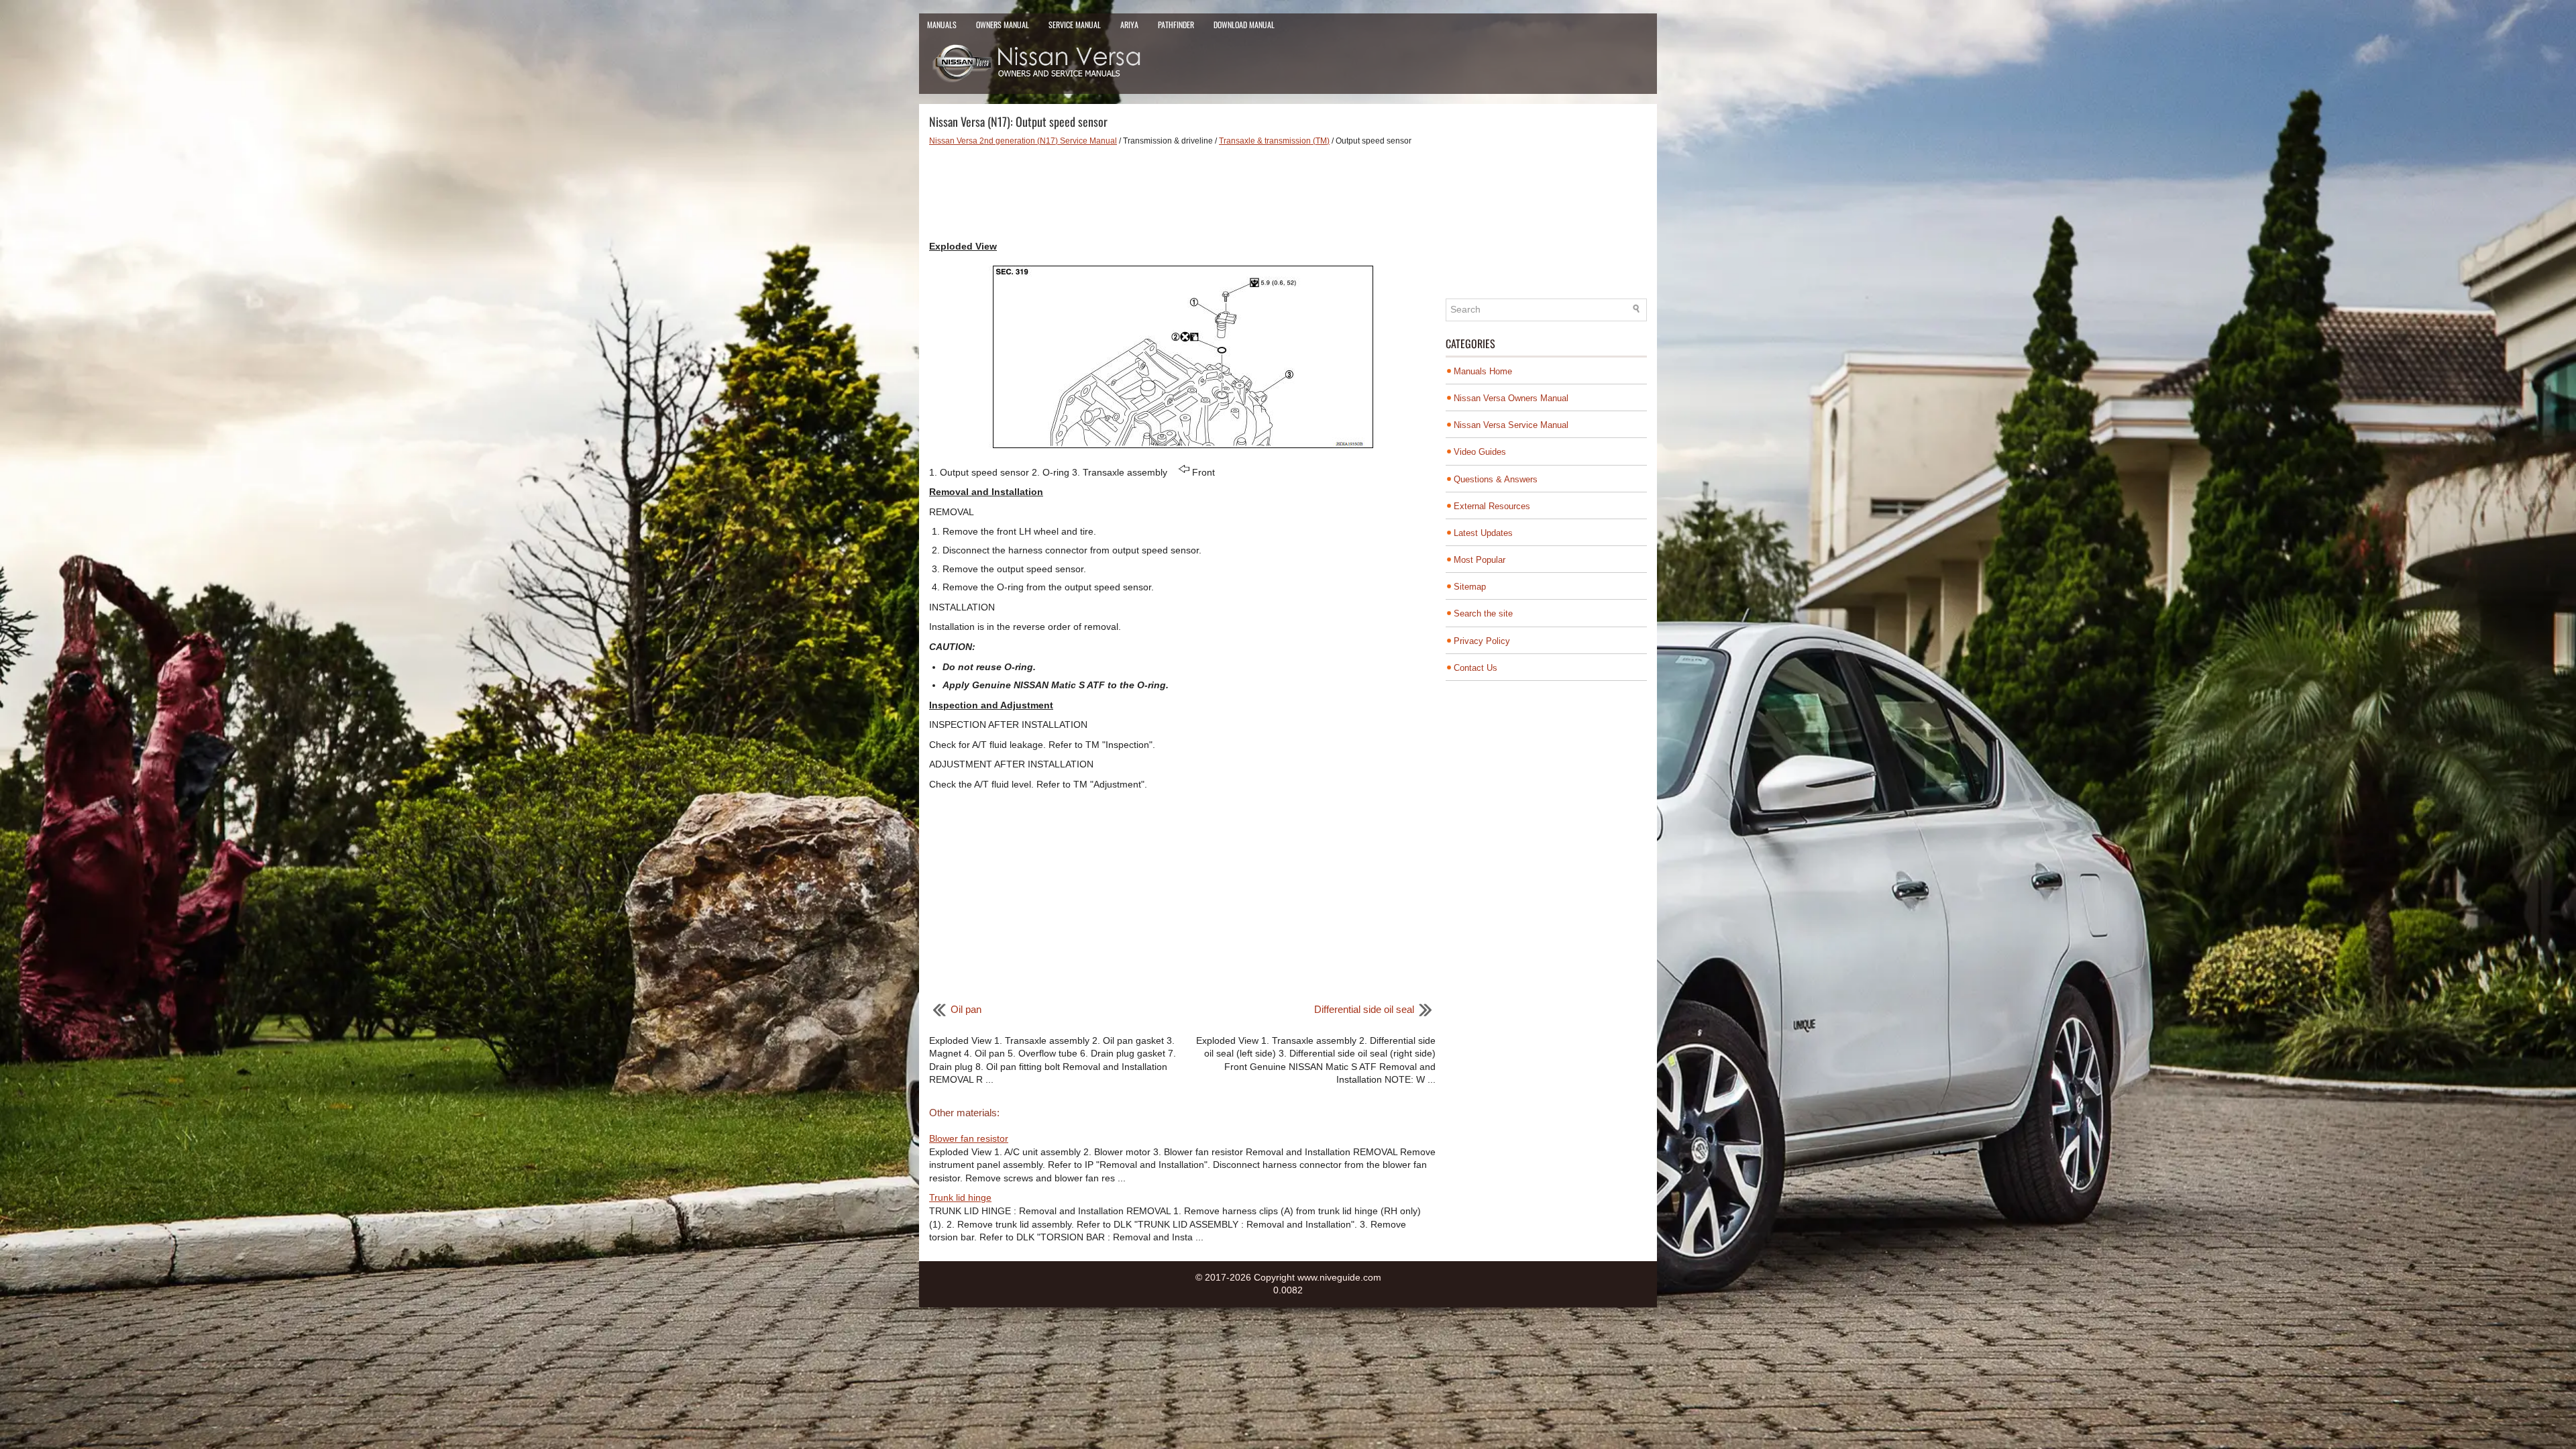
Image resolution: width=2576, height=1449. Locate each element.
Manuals (942, 24)
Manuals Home (1483, 371)
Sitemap (1470, 587)
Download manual (1244, 24)
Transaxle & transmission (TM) (1274, 141)
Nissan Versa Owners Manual (1511, 398)
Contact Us (1475, 668)
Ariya (1129, 24)
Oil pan (966, 1009)
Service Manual (1075, 24)
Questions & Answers (1496, 479)
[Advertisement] (1182, 193)
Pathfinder (1176, 24)
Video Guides (1480, 452)
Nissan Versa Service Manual (1511, 425)
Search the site (1483, 613)
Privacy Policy (1482, 641)
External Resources (1492, 506)
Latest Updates (1483, 533)
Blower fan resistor (969, 1138)
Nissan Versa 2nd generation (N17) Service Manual (1023, 141)
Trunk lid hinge (960, 1197)
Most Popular (1480, 560)
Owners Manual (1003, 24)
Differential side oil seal (1364, 1009)
